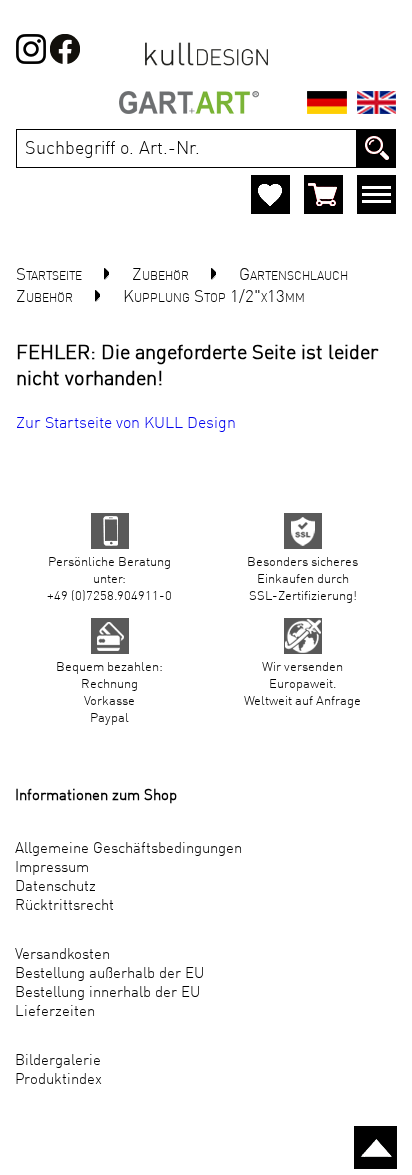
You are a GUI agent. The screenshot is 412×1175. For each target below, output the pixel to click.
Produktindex (58, 1080)
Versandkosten (62, 955)
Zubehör (160, 275)
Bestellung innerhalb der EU (107, 993)
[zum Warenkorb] (323, 194)
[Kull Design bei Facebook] (31, 60)
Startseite (49, 275)
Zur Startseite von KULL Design (126, 424)
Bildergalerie (58, 1061)
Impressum (52, 868)
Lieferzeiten (55, 1012)
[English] (376, 106)
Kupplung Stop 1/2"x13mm (214, 297)
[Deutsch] (327, 106)
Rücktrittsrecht (64, 906)
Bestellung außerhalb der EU (109, 974)
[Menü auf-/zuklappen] (376, 198)
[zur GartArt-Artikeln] (189, 106)
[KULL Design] (206, 64)
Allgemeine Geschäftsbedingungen (128, 849)
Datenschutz (55, 887)
